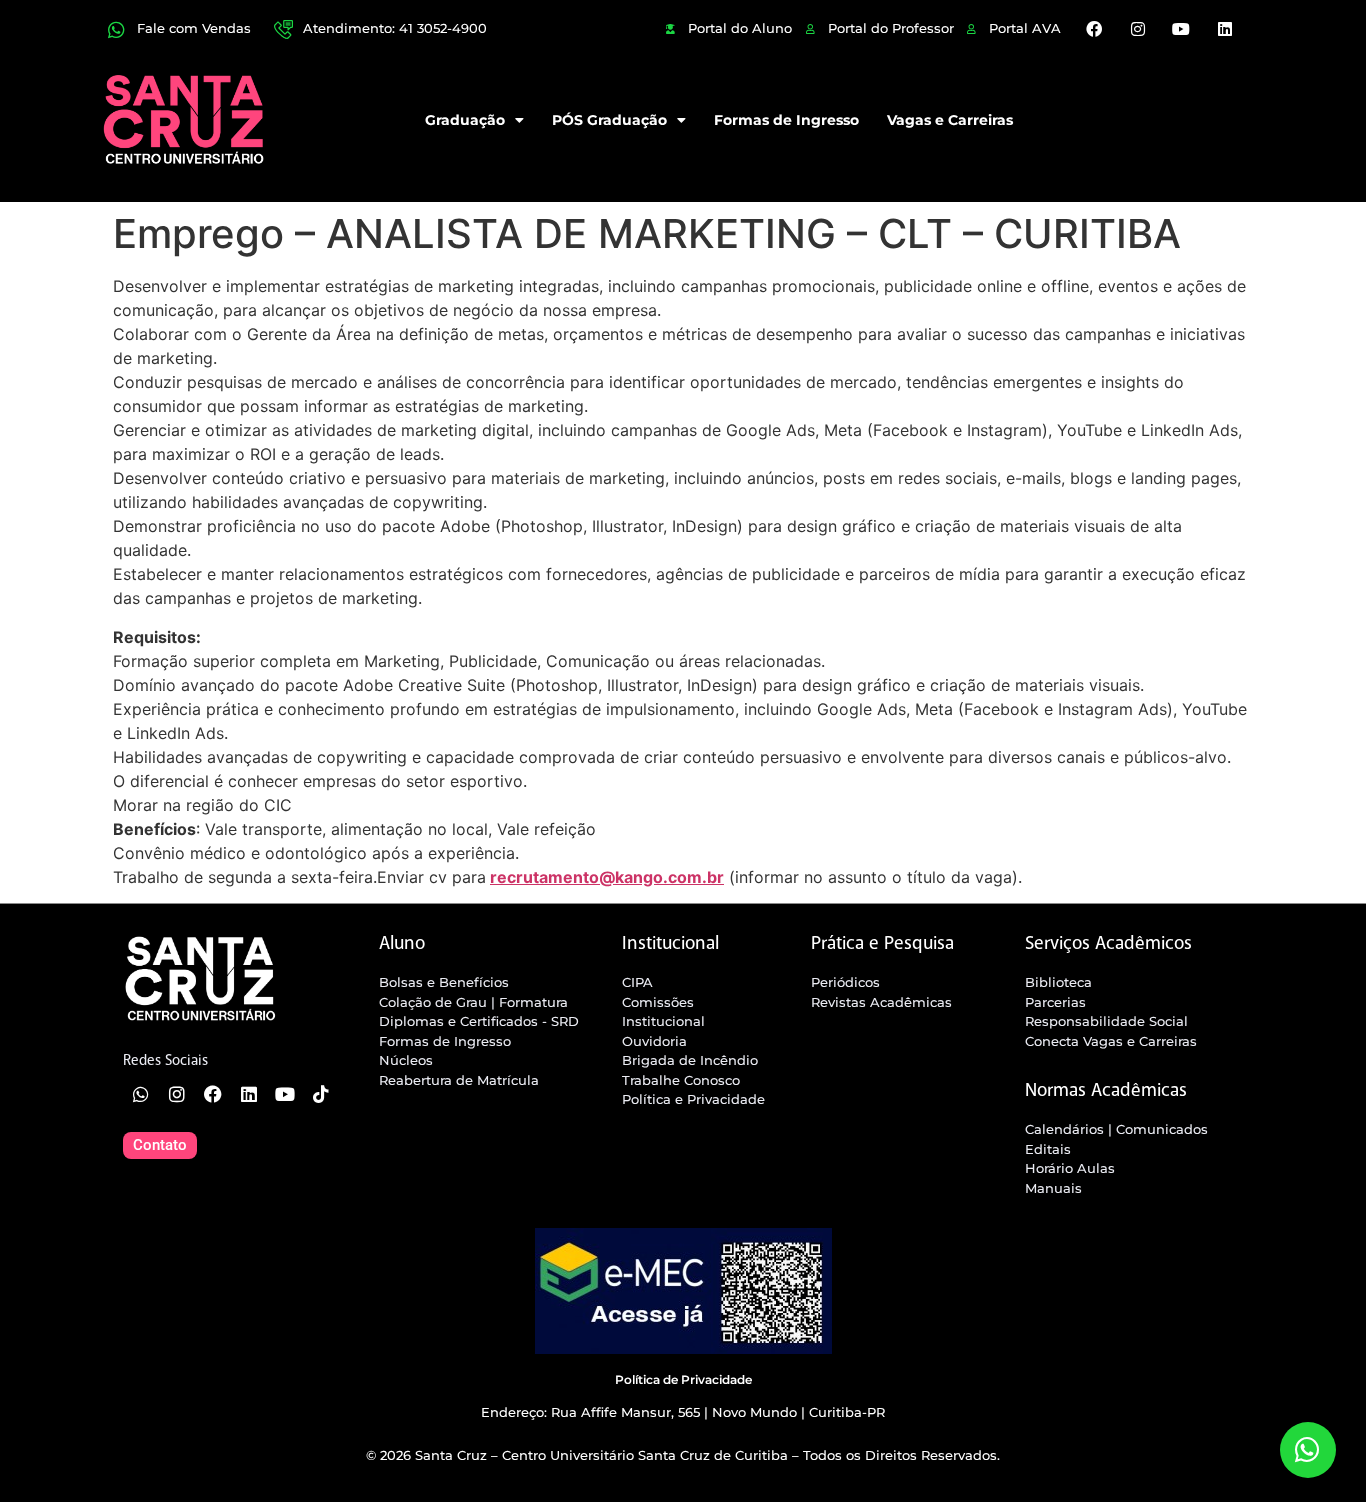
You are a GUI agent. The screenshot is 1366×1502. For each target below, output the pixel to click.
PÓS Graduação (609, 120)
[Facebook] (1094, 29)
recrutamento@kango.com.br (607, 877)
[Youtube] (1181, 29)
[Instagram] (1138, 29)
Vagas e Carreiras (950, 120)
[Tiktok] (321, 1094)
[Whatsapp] (141, 1094)
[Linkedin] (1224, 29)
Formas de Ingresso (786, 120)
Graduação (465, 120)
